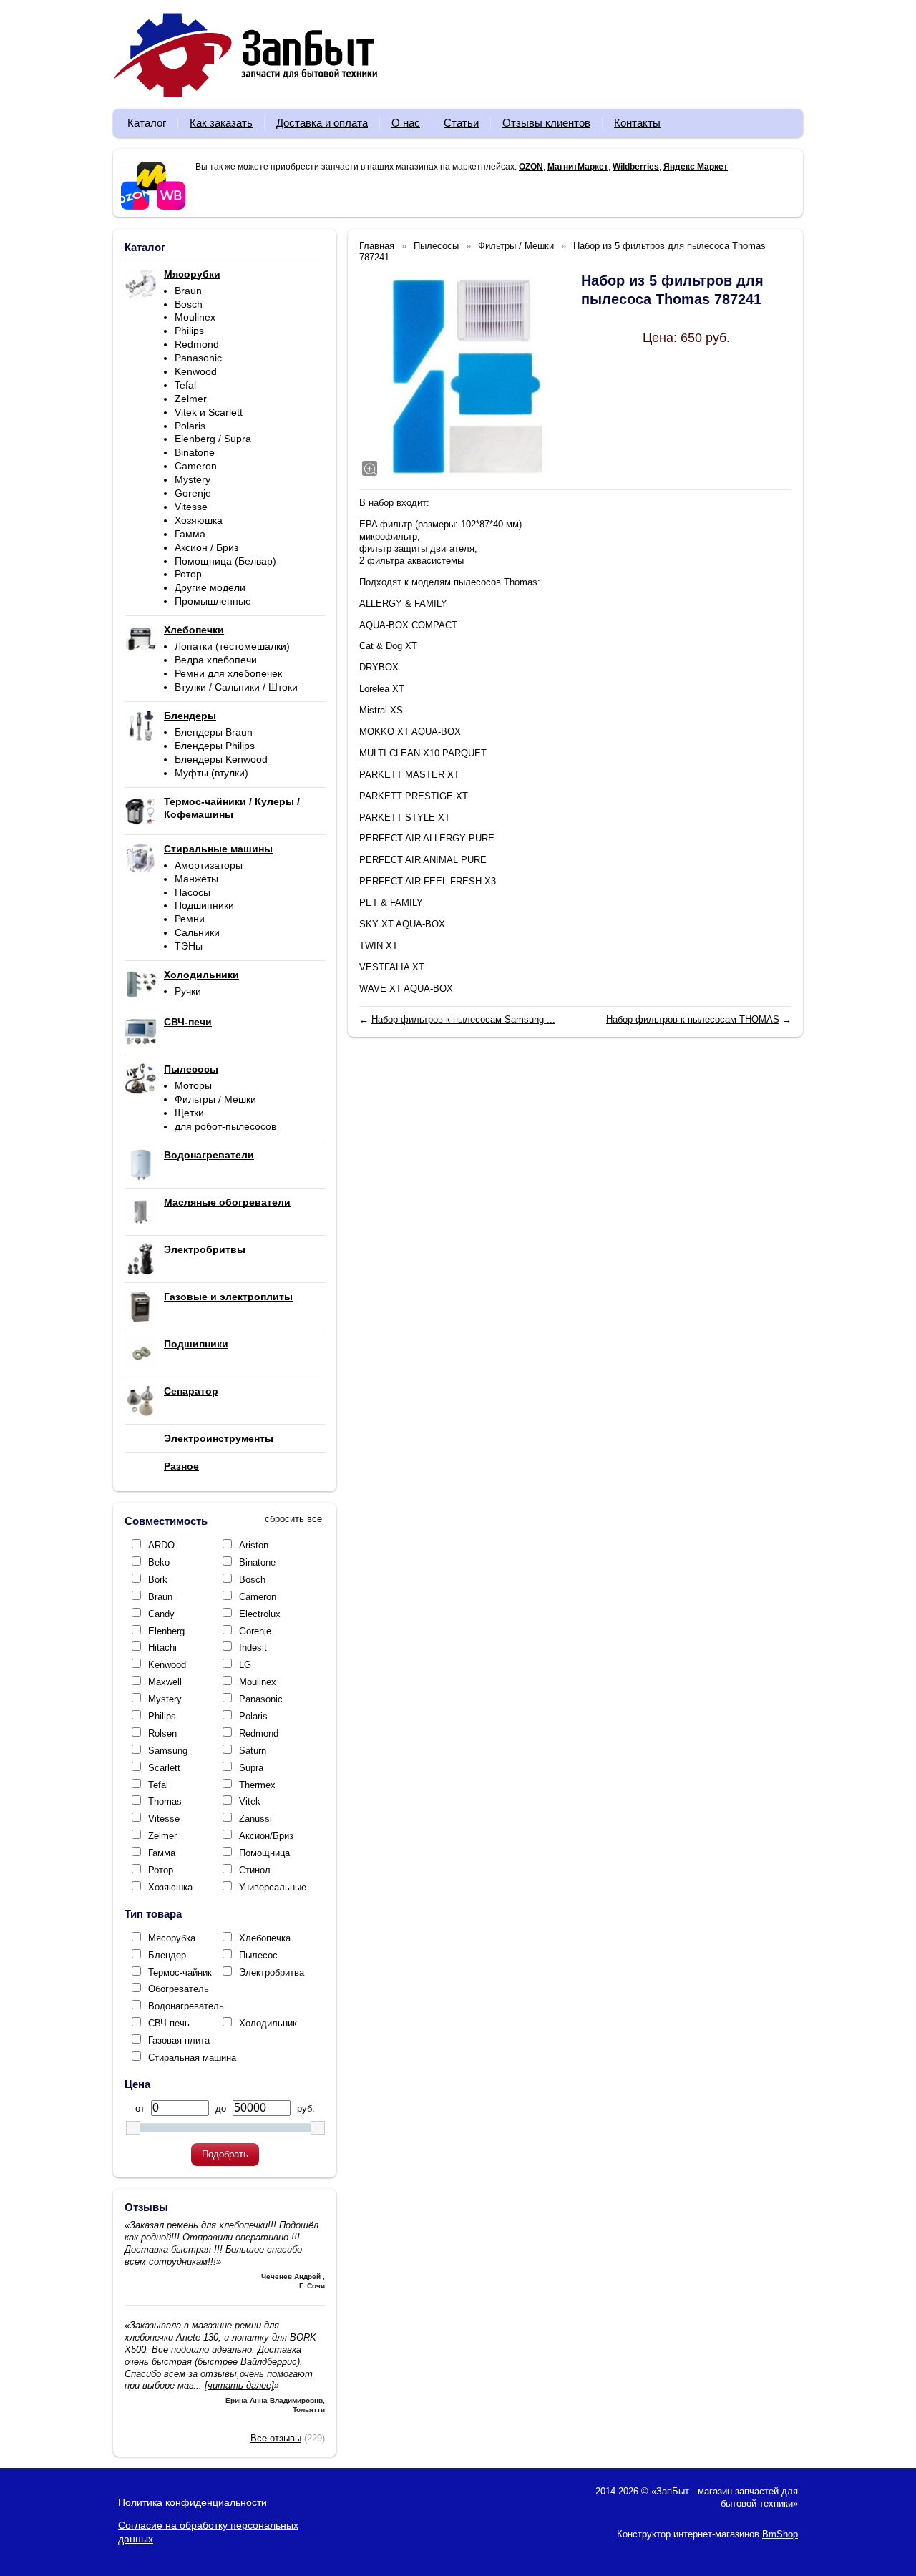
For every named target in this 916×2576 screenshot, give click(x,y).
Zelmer (191, 399)
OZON (531, 167)
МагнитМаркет (578, 167)
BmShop (780, 2534)
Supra (251, 1768)
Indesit (253, 1648)
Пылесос (258, 1955)
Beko (159, 1562)
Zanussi (255, 1819)
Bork (158, 1580)
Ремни (190, 919)
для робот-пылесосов (225, 1126)
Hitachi (162, 1648)
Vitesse (191, 507)
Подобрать (225, 2154)
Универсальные (273, 1887)
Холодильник (268, 2023)
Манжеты (196, 879)
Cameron (196, 466)
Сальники (197, 932)
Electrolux (260, 1614)
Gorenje (193, 493)
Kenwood (196, 371)
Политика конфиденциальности (193, 2502)
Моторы (193, 1085)
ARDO (161, 1545)
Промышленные (213, 601)
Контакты (637, 123)
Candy (161, 1614)
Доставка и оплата (322, 123)
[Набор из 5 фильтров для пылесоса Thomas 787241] (463, 375)
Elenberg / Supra (213, 439)
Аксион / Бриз (206, 547)
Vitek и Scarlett (209, 412)
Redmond (197, 344)
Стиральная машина (192, 2058)
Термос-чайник (180, 1972)
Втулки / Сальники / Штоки (236, 687)
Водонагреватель (186, 2006)
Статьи (461, 123)
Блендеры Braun (214, 732)
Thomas (165, 1801)
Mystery (193, 479)
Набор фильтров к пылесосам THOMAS (693, 1019)
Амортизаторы (209, 865)
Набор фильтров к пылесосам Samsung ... (463, 1019)
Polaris (190, 426)
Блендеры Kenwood (221, 759)
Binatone (195, 452)
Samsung (168, 1751)
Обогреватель (179, 1989)
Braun (188, 291)
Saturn (253, 1751)
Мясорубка (172, 1938)
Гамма (190, 534)
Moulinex (195, 317)
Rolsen (162, 1733)
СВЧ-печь (169, 2023)
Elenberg (166, 1631)
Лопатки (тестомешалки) (232, 646)
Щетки (189, 1113)
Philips (189, 331)
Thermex (257, 1785)
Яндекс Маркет (696, 167)
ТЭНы (189, 946)
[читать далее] (239, 2385)
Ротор (188, 574)
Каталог (147, 123)
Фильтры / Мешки (215, 1099)
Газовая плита (179, 2040)
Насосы (193, 892)
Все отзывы (276, 2438)
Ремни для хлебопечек (228, 673)
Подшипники (204, 905)
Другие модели (210, 587)
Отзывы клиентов (546, 123)
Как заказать (221, 123)
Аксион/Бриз (266, 1836)
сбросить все (293, 1519)
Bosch (189, 304)
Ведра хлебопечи (216, 660)
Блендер (167, 1955)
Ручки (188, 991)
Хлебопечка (265, 1938)
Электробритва (272, 1972)
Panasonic (198, 358)
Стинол (255, 1870)
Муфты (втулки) (211, 773)
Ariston (254, 1545)
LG (245, 1665)
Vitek (250, 1801)
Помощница (264, 1853)
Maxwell (165, 1682)
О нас (406, 123)
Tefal (185, 385)
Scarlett (164, 1768)
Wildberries (636, 167)
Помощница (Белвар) (225, 561)
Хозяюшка (199, 520)
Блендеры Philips (215, 746)
